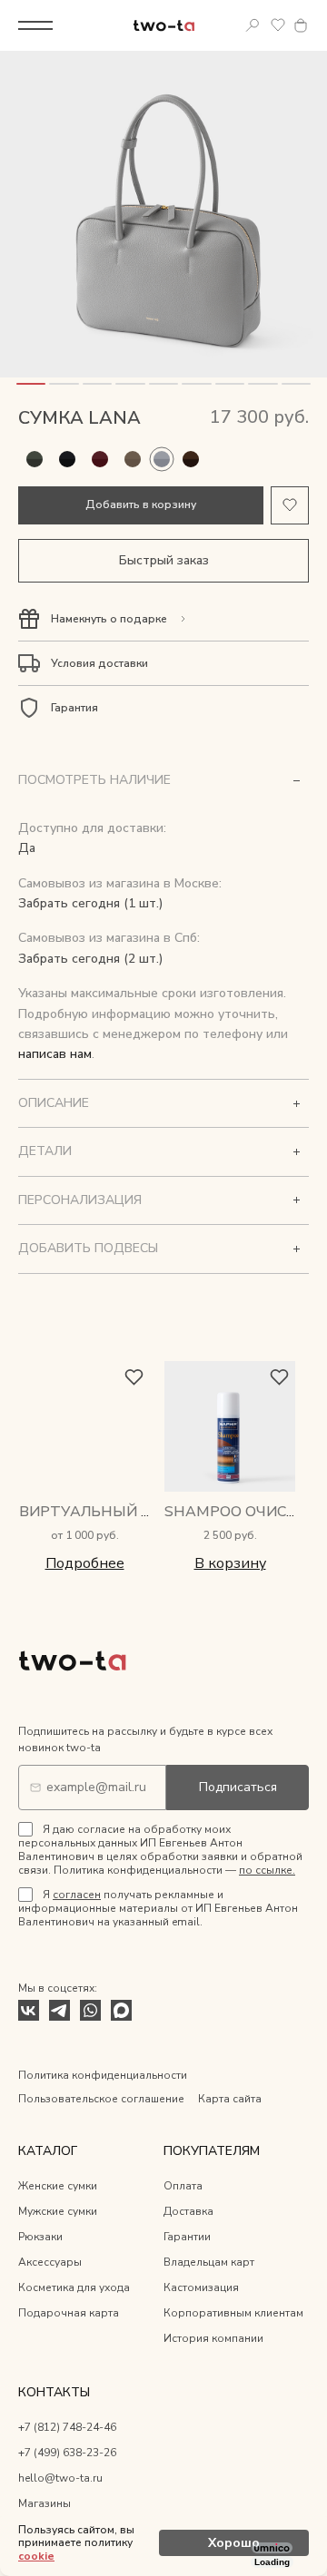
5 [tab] (163, 384)
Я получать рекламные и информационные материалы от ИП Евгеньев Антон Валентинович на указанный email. (158, 1908)
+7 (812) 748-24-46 (67, 2427)
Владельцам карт (209, 2262)
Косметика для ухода (74, 2287)
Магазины (45, 2503)
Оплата (183, 2186)
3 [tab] (97, 384)
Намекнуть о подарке (109, 619)
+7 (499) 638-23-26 (67, 2453)
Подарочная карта (69, 2313)
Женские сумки (58, 2186)
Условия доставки (99, 663)
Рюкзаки (40, 2237)
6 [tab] (196, 384)
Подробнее (85, 1563)
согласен (77, 1895)
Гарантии (187, 2237)
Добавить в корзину (141, 504)
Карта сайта (230, 2099)
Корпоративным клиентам (233, 2313)
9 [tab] (296, 384)
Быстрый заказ (164, 560)
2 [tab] (64, 384)
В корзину (230, 1563)
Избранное (278, 25)
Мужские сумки (58, 2211)
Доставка (188, 2211)
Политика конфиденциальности (103, 2075)
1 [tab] (31, 384)
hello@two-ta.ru (60, 2478)
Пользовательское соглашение (101, 2099)
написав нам (55, 1054)
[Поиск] (253, 25)
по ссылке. (267, 1870)
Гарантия (74, 708)
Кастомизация (201, 2287)
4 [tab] (130, 384)
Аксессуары (50, 2262)
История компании (213, 2338)
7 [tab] (230, 384)
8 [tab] (263, 384)
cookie (36, 2556)
